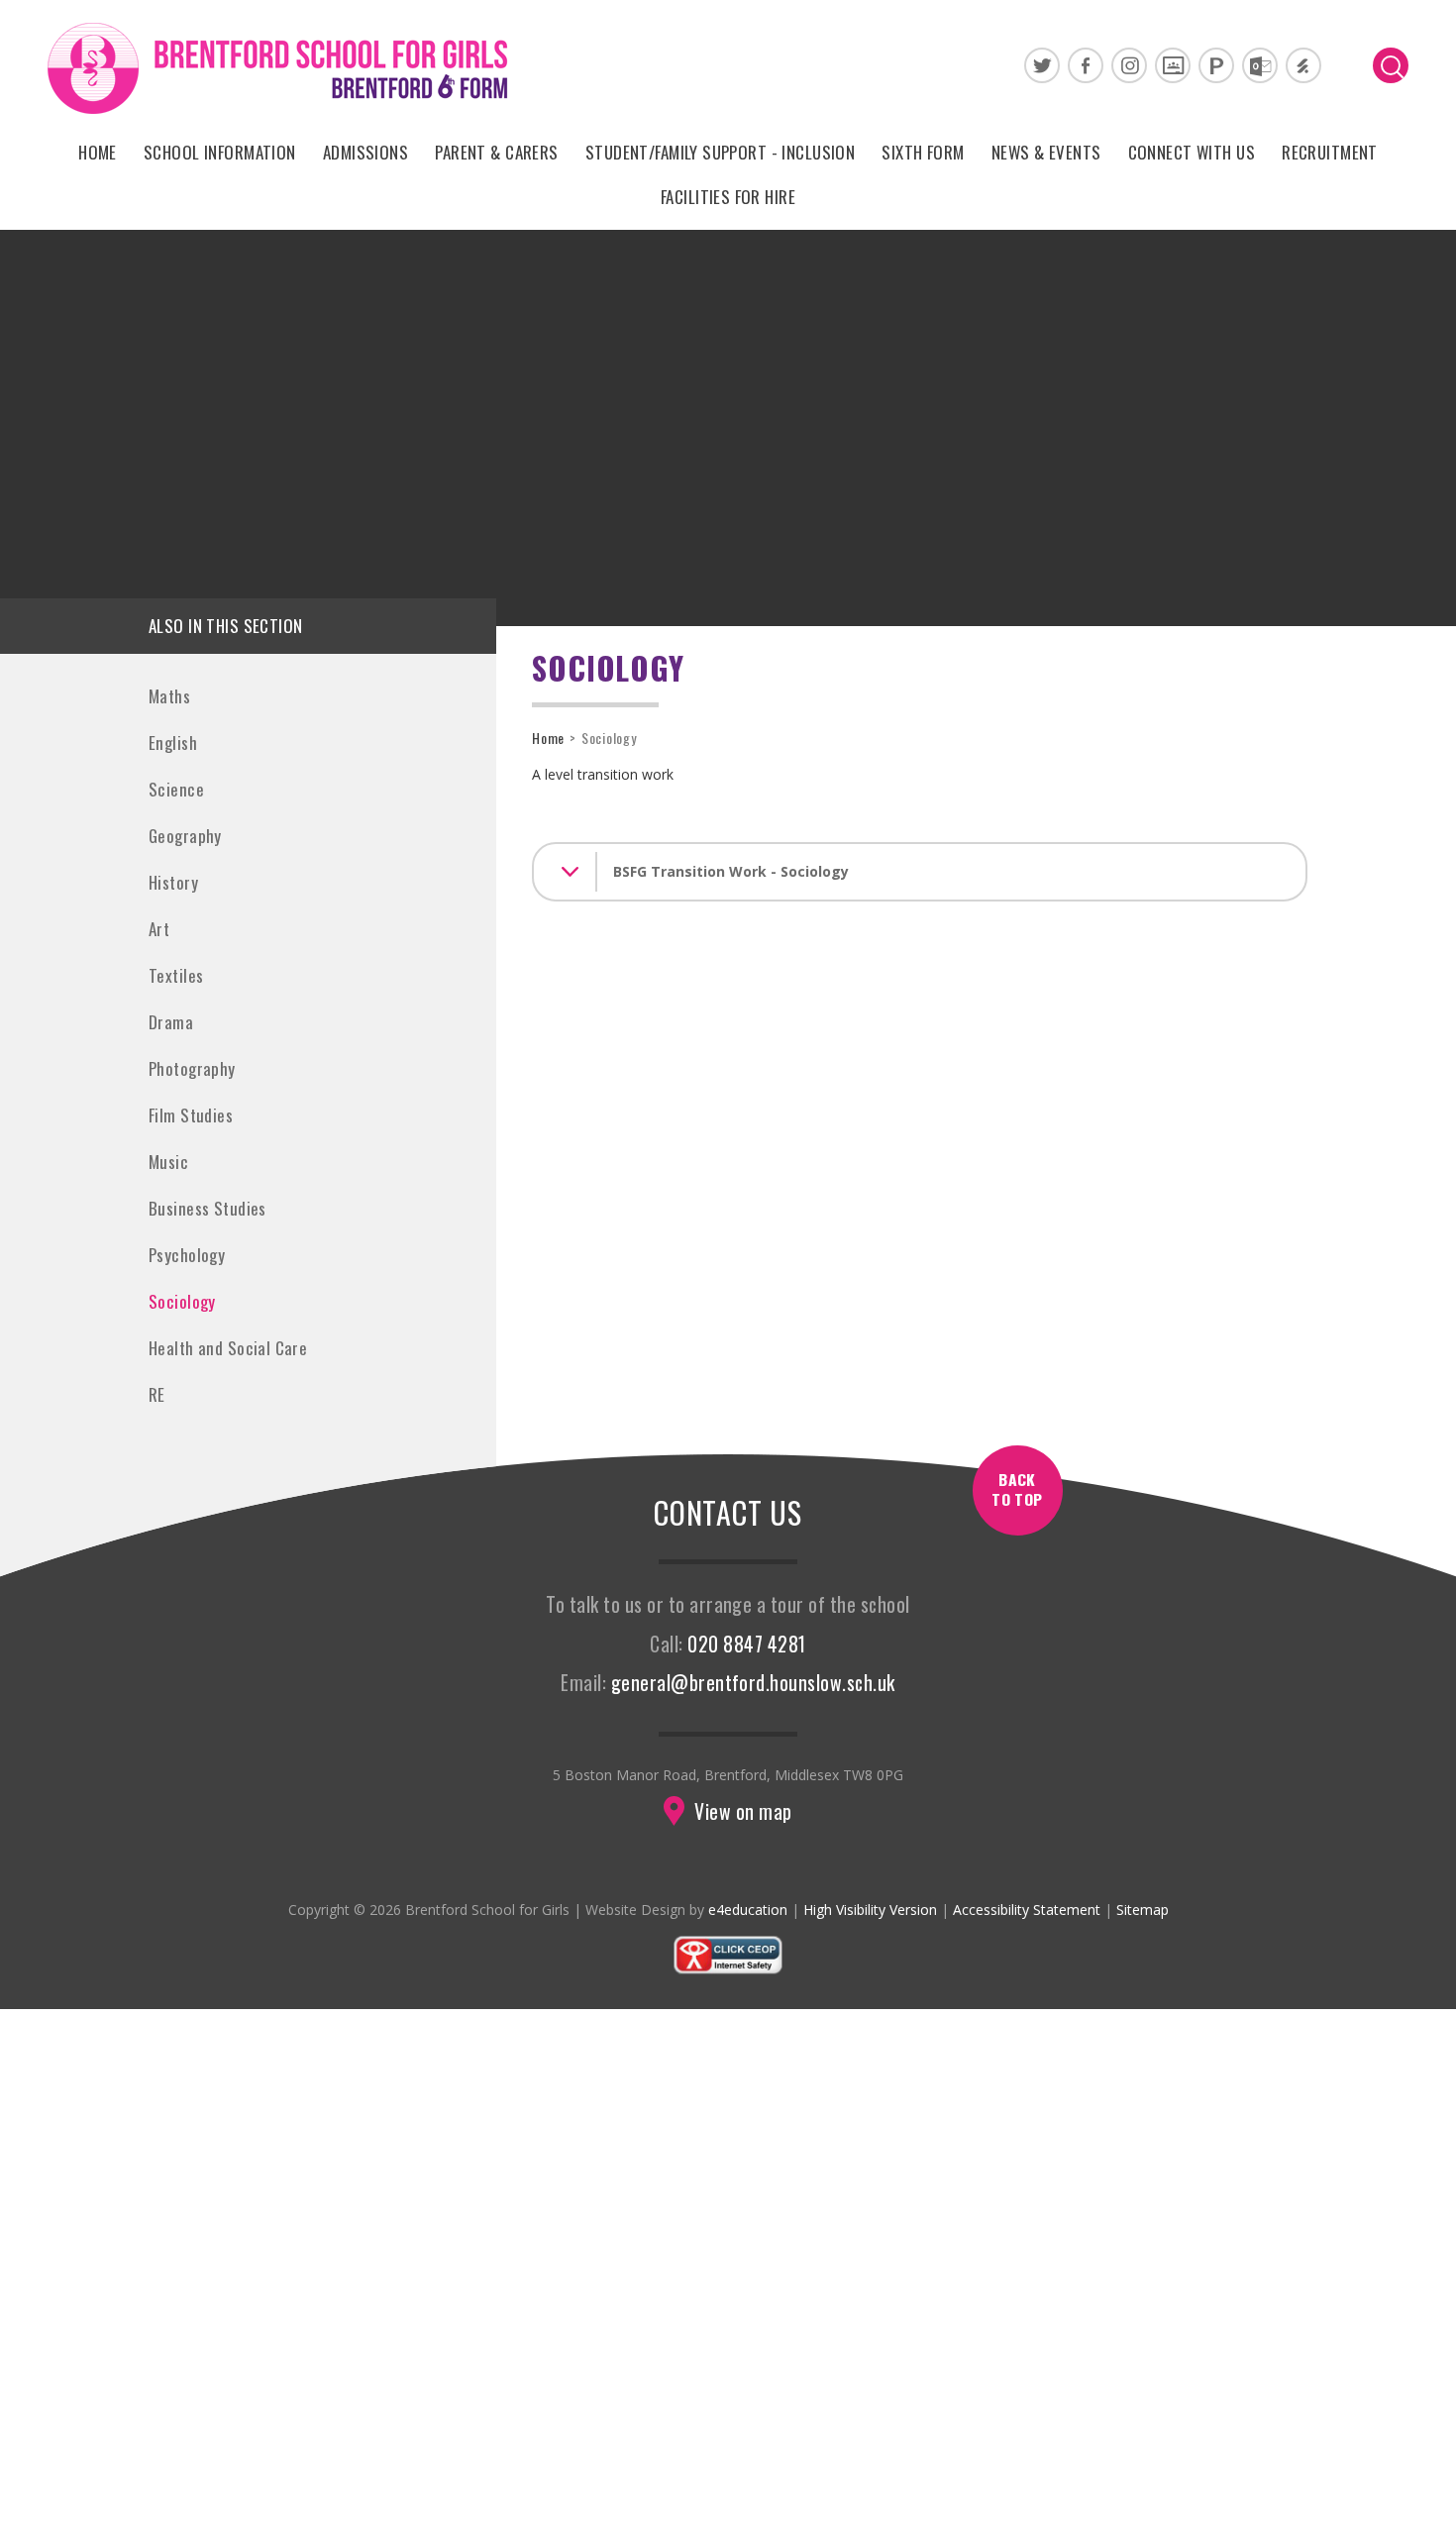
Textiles (176, 975)
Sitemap (1143, 1910)
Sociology (182, 1301)
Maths (169, 696)
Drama (171, 1022)
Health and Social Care (228, 1348)
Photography (192, 1068)
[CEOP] (728, 1970)
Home (548, 738)
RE (157, 1394)
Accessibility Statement (1027, 1910)
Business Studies (208, 1208)
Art (159, 929)
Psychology (187, 1255)
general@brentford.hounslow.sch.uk (753, 1683)
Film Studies (191, 1115)
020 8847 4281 (746, 1644)
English (173, 743)
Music (168, 1162)
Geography (185, 836)
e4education (748, 1910)
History (173, 882)
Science (176, 789)
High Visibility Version (870, 1910)
